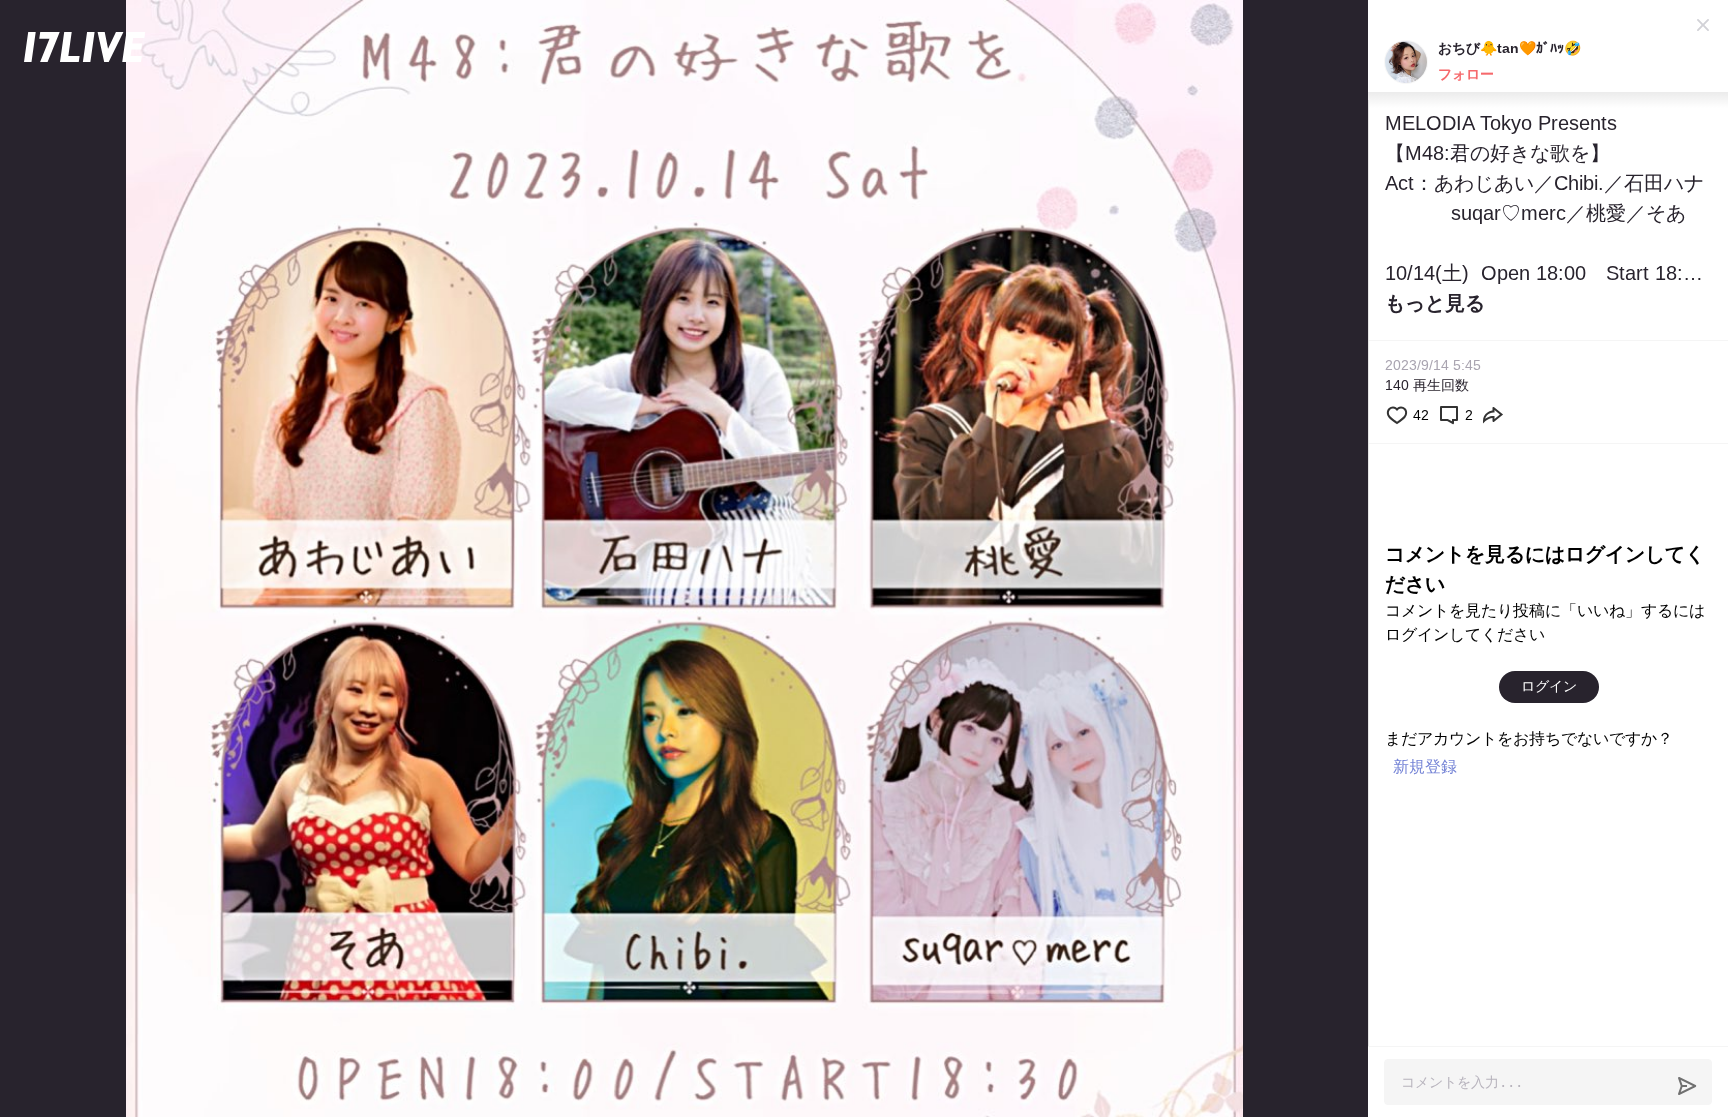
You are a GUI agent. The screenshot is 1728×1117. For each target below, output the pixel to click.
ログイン (1549, 686)
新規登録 (1425, 766)
